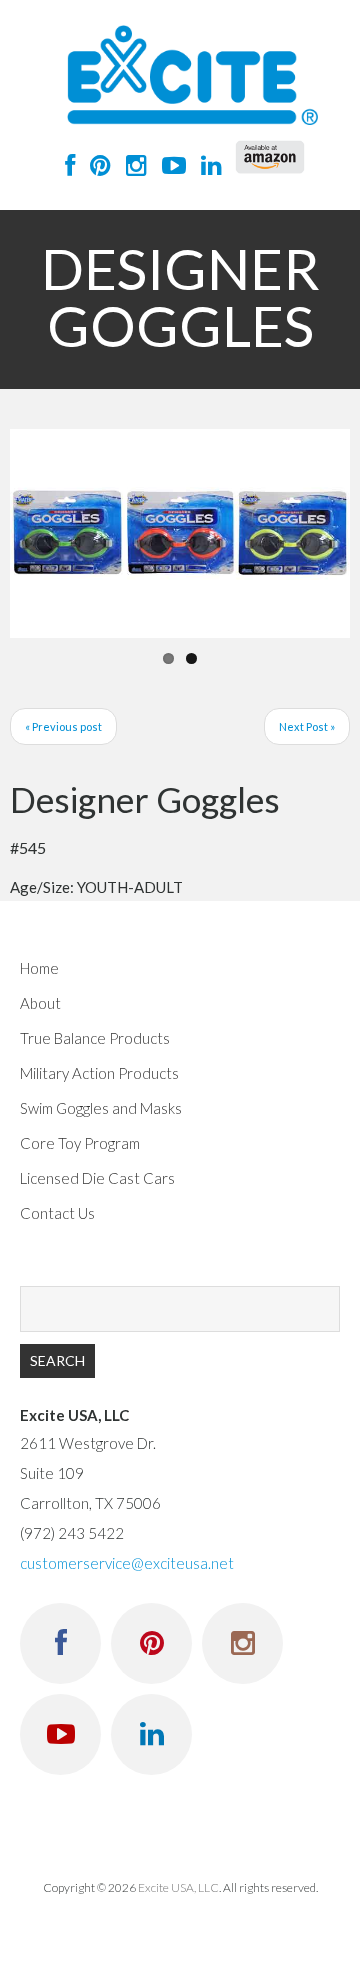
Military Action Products (99, 1073)
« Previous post (63, 726)
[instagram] (131, 164)
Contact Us (57, 1213)
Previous (40, 533)
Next (320, 533)
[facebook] (65, 164)
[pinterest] (95, 164)
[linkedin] (206, 164)
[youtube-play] (169, 164)
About (40, 1003)
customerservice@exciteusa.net (127, 1563)
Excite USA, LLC (178, 1887)
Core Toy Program (80, 1143)
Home (39, 968)
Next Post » (307, 726)
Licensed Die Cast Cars (97, 1178)
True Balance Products (95, 1038)
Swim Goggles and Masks (101, 1108)
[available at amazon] (270, 157)
